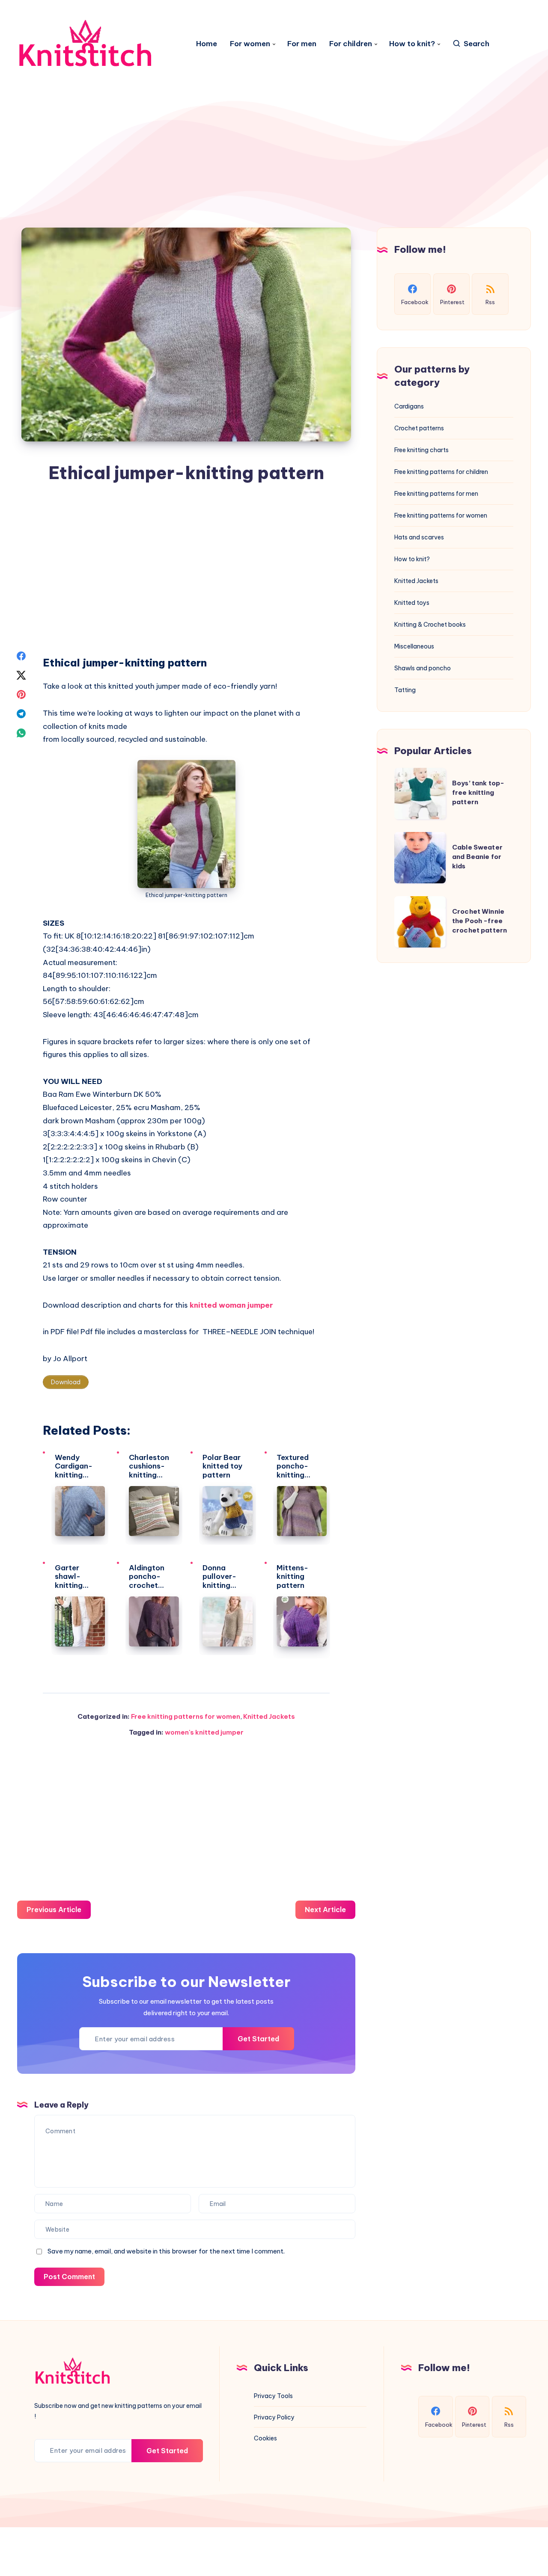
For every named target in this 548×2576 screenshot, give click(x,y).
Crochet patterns (419, 428)
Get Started (258, 2039)
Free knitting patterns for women (186, 1716)
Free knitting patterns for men (436, 494)
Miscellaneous (414, 646)
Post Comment (69, 2277)
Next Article (325, 1910)
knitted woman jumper (231, 1305)
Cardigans (409, 406)
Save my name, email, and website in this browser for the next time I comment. (166, 2251)
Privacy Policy (274, 2417)
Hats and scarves (419, 537)
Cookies (265, 2438)
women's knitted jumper (204, 1732)
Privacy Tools (273, 2396)
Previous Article (54, 1910)
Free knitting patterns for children (441, 472)
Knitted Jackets (269, 1716)
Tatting (405, 690)
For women (250, 44)
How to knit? (412, 44)
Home (207, 44)
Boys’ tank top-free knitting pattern (478, 792)
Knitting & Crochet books (430, 625)
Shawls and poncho (423, 668)
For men (302, 44)
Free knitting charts (421, 450)
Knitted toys (412, 603)
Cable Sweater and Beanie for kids (477, 857)
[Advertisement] (274, 112)
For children (351, 44)
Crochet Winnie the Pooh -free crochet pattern (479, 921)
